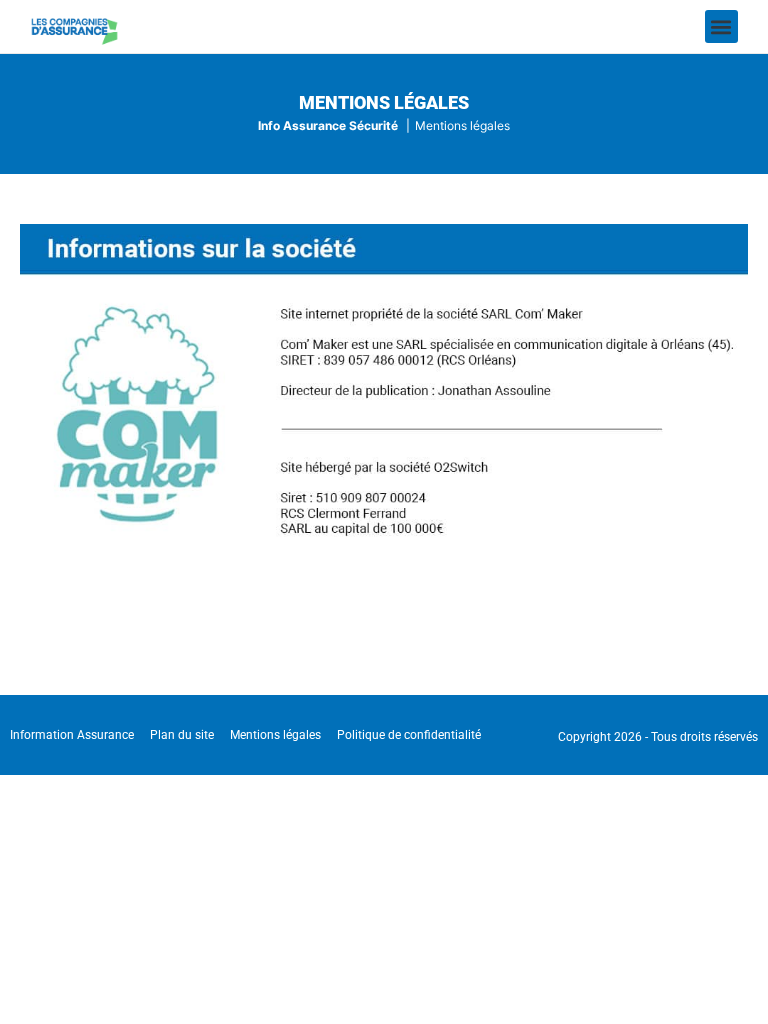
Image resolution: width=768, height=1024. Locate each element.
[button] (721, 26)
